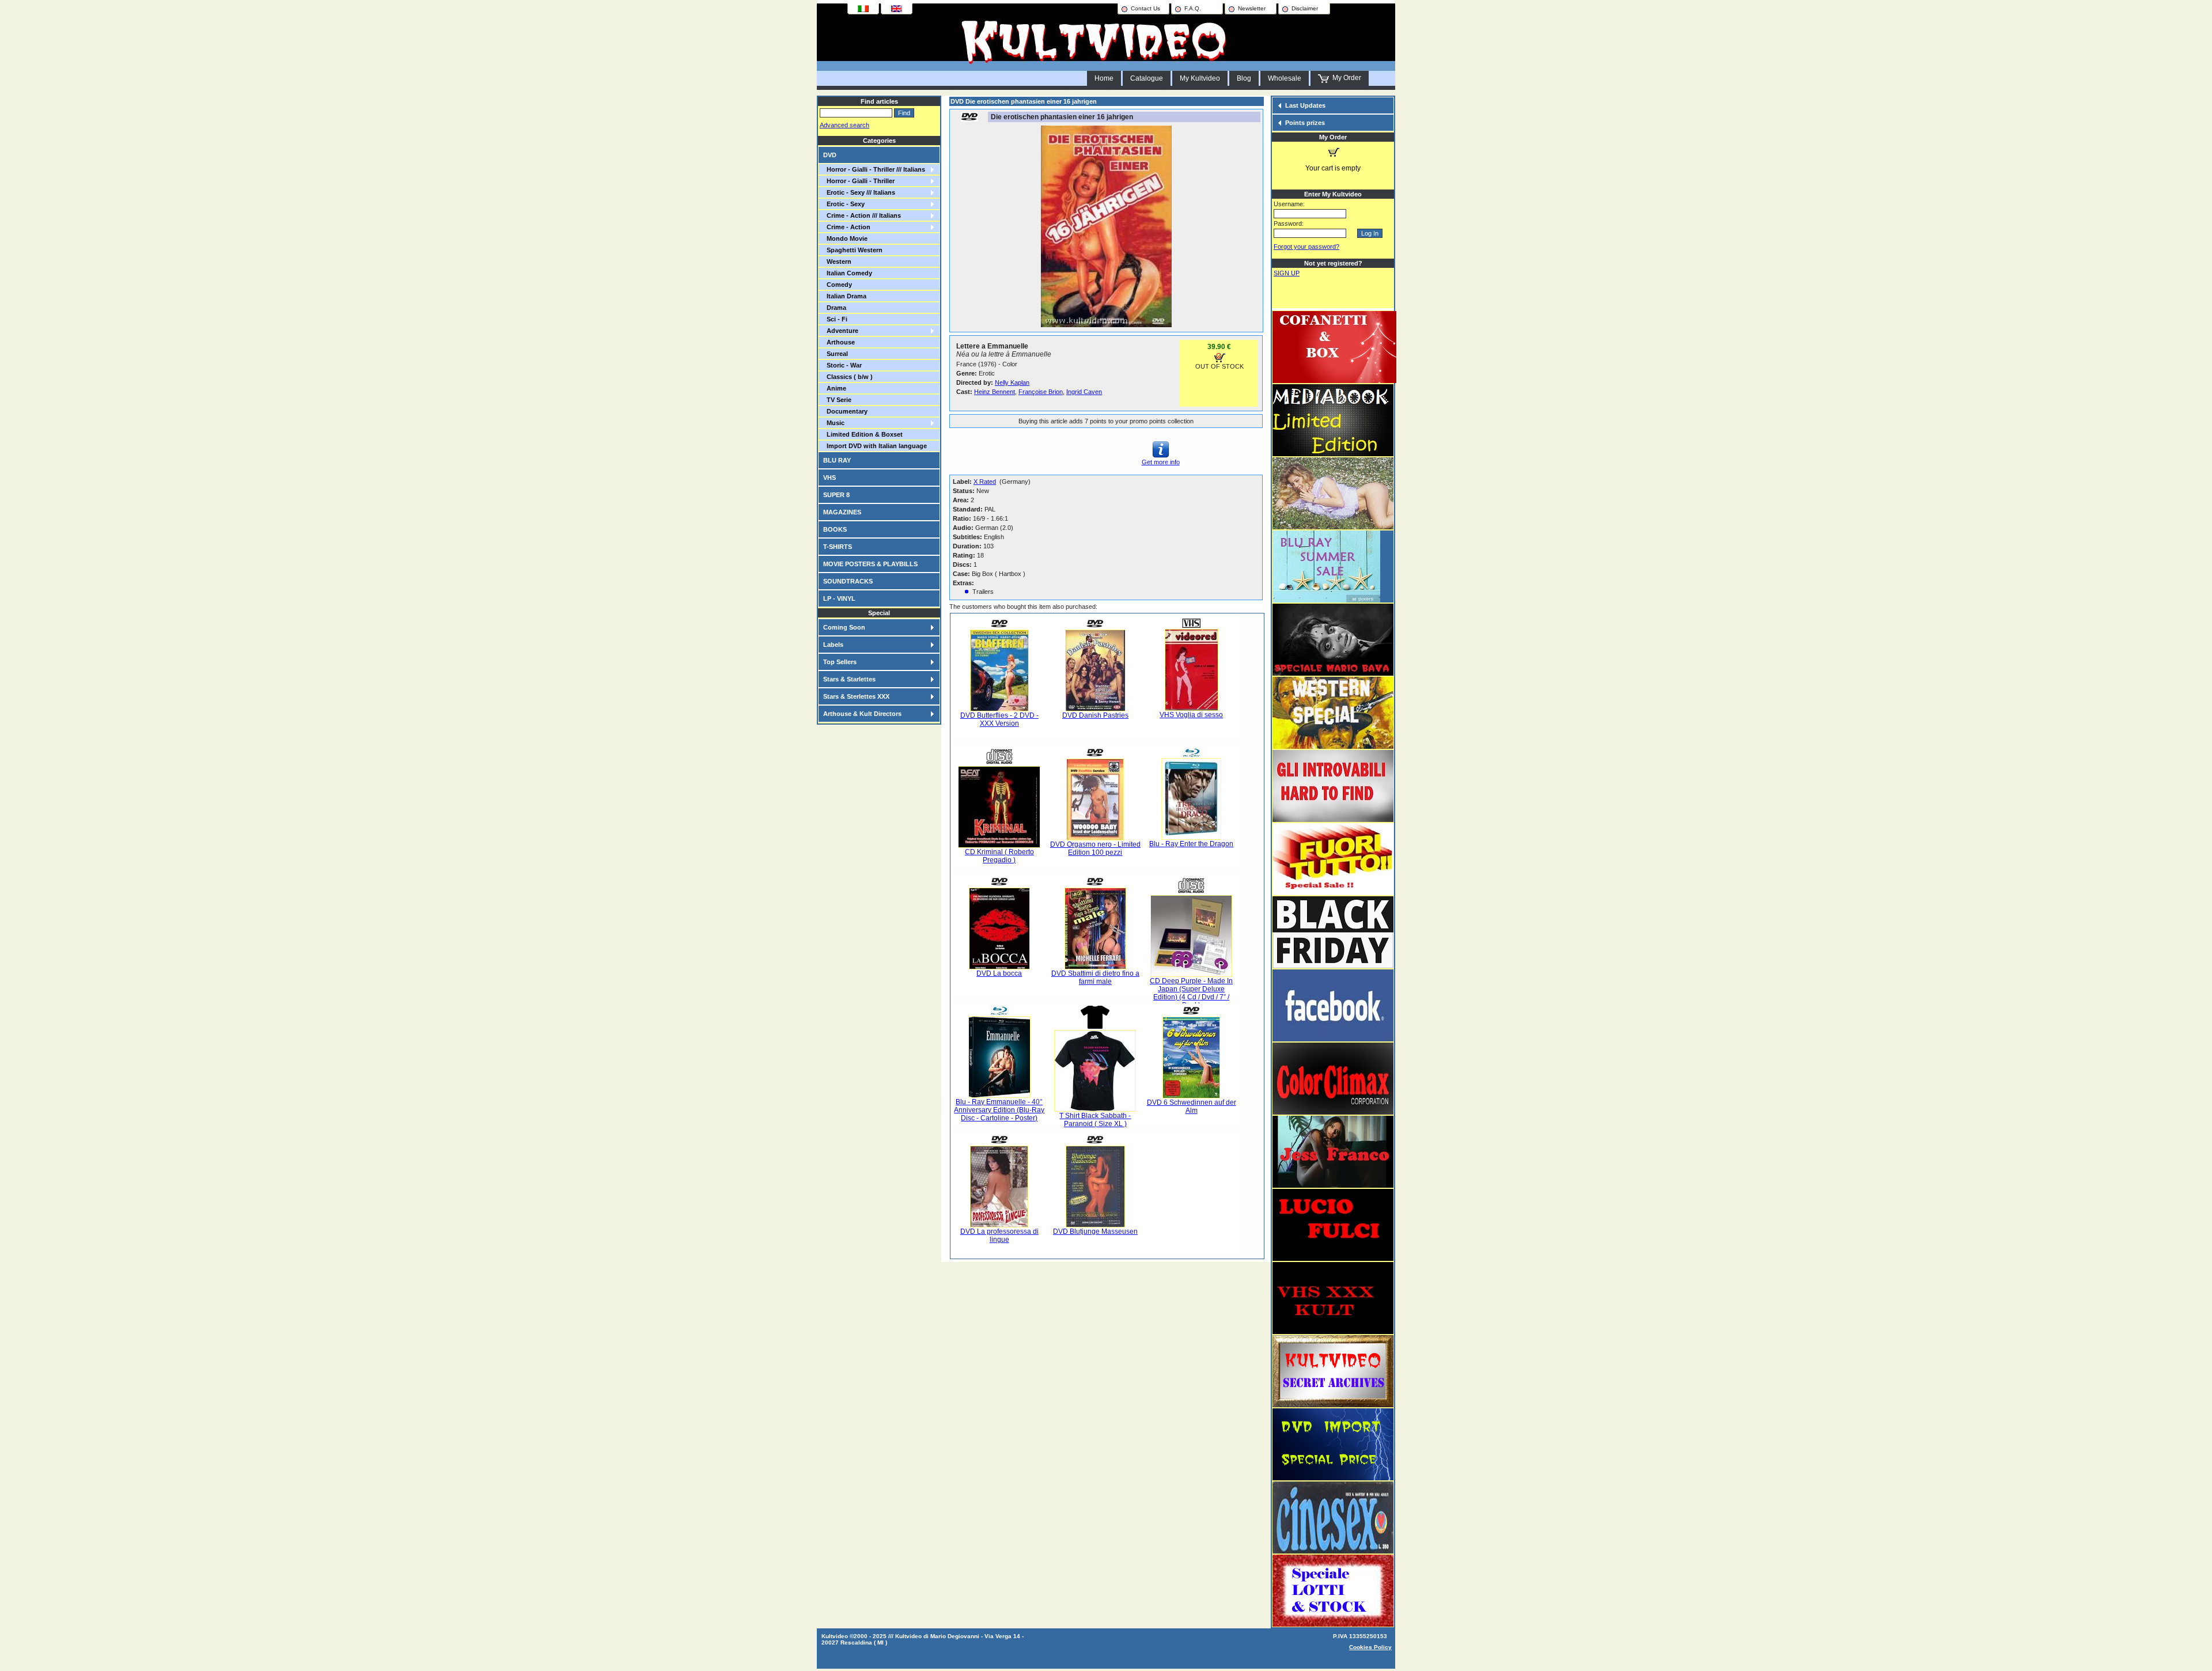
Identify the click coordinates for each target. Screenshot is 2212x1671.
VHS (829, 478)
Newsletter (1252, 8)
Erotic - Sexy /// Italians (859, 192)
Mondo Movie (845, 238)
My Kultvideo (1200, 78)
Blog (1244, 78)
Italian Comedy (848, 273)
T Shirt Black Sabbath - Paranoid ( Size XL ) (1095, 1120)
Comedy (838, 285)
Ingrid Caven (1084, 392)
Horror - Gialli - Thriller (859, 181)
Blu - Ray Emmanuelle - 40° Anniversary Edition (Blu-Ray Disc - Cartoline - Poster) (999, 1110)
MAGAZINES (842, 512)
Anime (835, 388)
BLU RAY (837, 460)
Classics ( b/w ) (848, 377)
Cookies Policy (1370, 1647)
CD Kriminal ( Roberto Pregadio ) (999, 856)
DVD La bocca (999, 973)
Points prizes (1305, 123)
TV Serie (837, 400)
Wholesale (1285, 78)
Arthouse (839, 342)
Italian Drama (845, 296)
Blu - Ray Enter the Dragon (1191, 844)
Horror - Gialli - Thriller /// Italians (874, 169)
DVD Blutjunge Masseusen (1095, 1232)
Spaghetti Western (853, 250)
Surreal (836, 354)
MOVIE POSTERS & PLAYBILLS (870, 564)
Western (837, 262)
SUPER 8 (836, 495)
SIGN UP (1287, 273)
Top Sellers (840, 662)
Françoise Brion (1041, 392)
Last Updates (1305, 105)
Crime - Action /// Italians (862, 215)
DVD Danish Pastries (1095, 715)
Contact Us (1145, 8)
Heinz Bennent (995, 392)
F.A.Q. (1193, 8)
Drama (835, 308)
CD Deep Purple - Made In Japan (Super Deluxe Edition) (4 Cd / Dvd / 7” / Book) (1191, 993)
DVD (830, 155)
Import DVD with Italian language (875, 446)
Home (1104, 78)
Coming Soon (844, 627)
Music (834, 423)
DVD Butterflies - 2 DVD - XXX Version (999, 719)
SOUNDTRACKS (848, 581)
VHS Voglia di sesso (1191, 715)
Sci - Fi (835, 319)
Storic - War (842, 365)
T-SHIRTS (838, 547)
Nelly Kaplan (1012, 382)
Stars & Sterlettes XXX (856, 696)
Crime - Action (847, 227)
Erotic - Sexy (844, 204)
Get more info (1161, 462)
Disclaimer (1305, 8)
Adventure (841, 331)
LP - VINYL (839, 598)
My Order (1345, 78)
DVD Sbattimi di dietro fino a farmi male (1095, 977)
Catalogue (1147, 78)
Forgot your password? (1306, 247)
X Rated (985, 482)
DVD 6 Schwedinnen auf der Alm (1192, 1107)
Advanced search (844, 125)
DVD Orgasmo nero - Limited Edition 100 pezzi (1095, 848)
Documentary (845, 411)
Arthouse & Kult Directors (862, 714)
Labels (833, 645)
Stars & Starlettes (849, 679)
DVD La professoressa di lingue (999, 1236)
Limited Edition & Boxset (863, 434)
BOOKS (835, 529)
